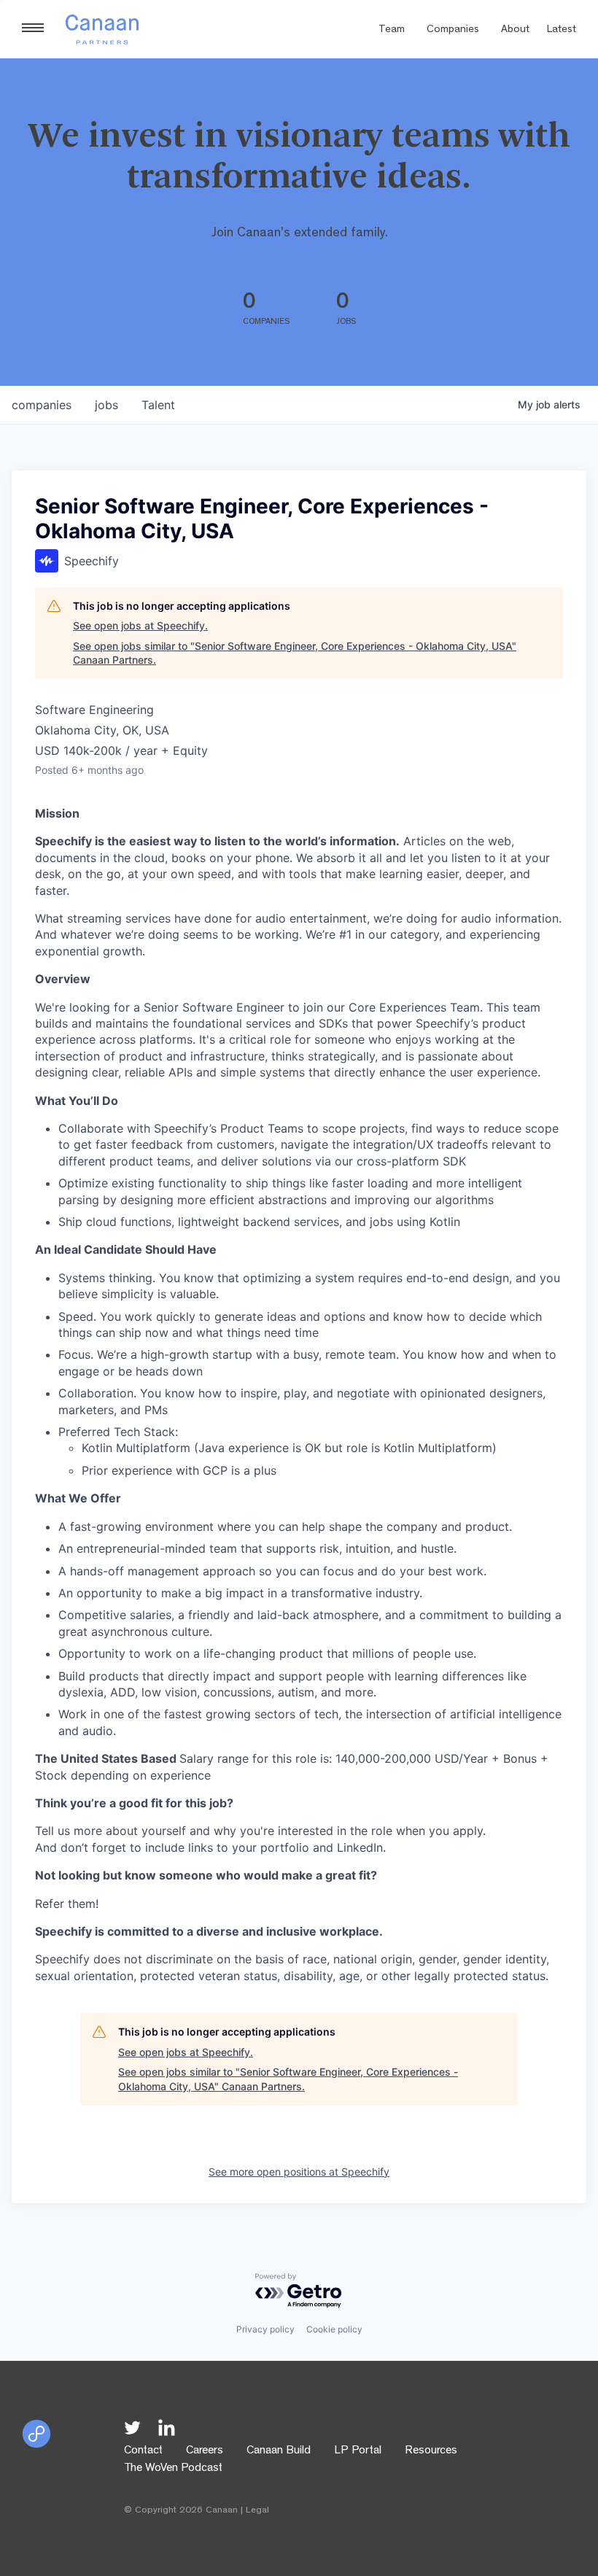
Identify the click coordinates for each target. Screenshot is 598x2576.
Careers (205, 2451)
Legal (257, 2511)
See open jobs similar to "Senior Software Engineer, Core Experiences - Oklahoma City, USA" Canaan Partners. (295, 653)
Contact (143, 2451)
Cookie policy (334, 2329)
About (515, 30)
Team (392, 30)
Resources (431, 2451)
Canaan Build (279, 2451)
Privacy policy (265, 2329)
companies (42, 405)
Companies (453, 30)
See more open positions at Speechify (299, 2172)
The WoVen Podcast (173, 2469)
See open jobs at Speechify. (140, 625)
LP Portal (358, 2451)
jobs (106, 405)
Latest (562, 30)
